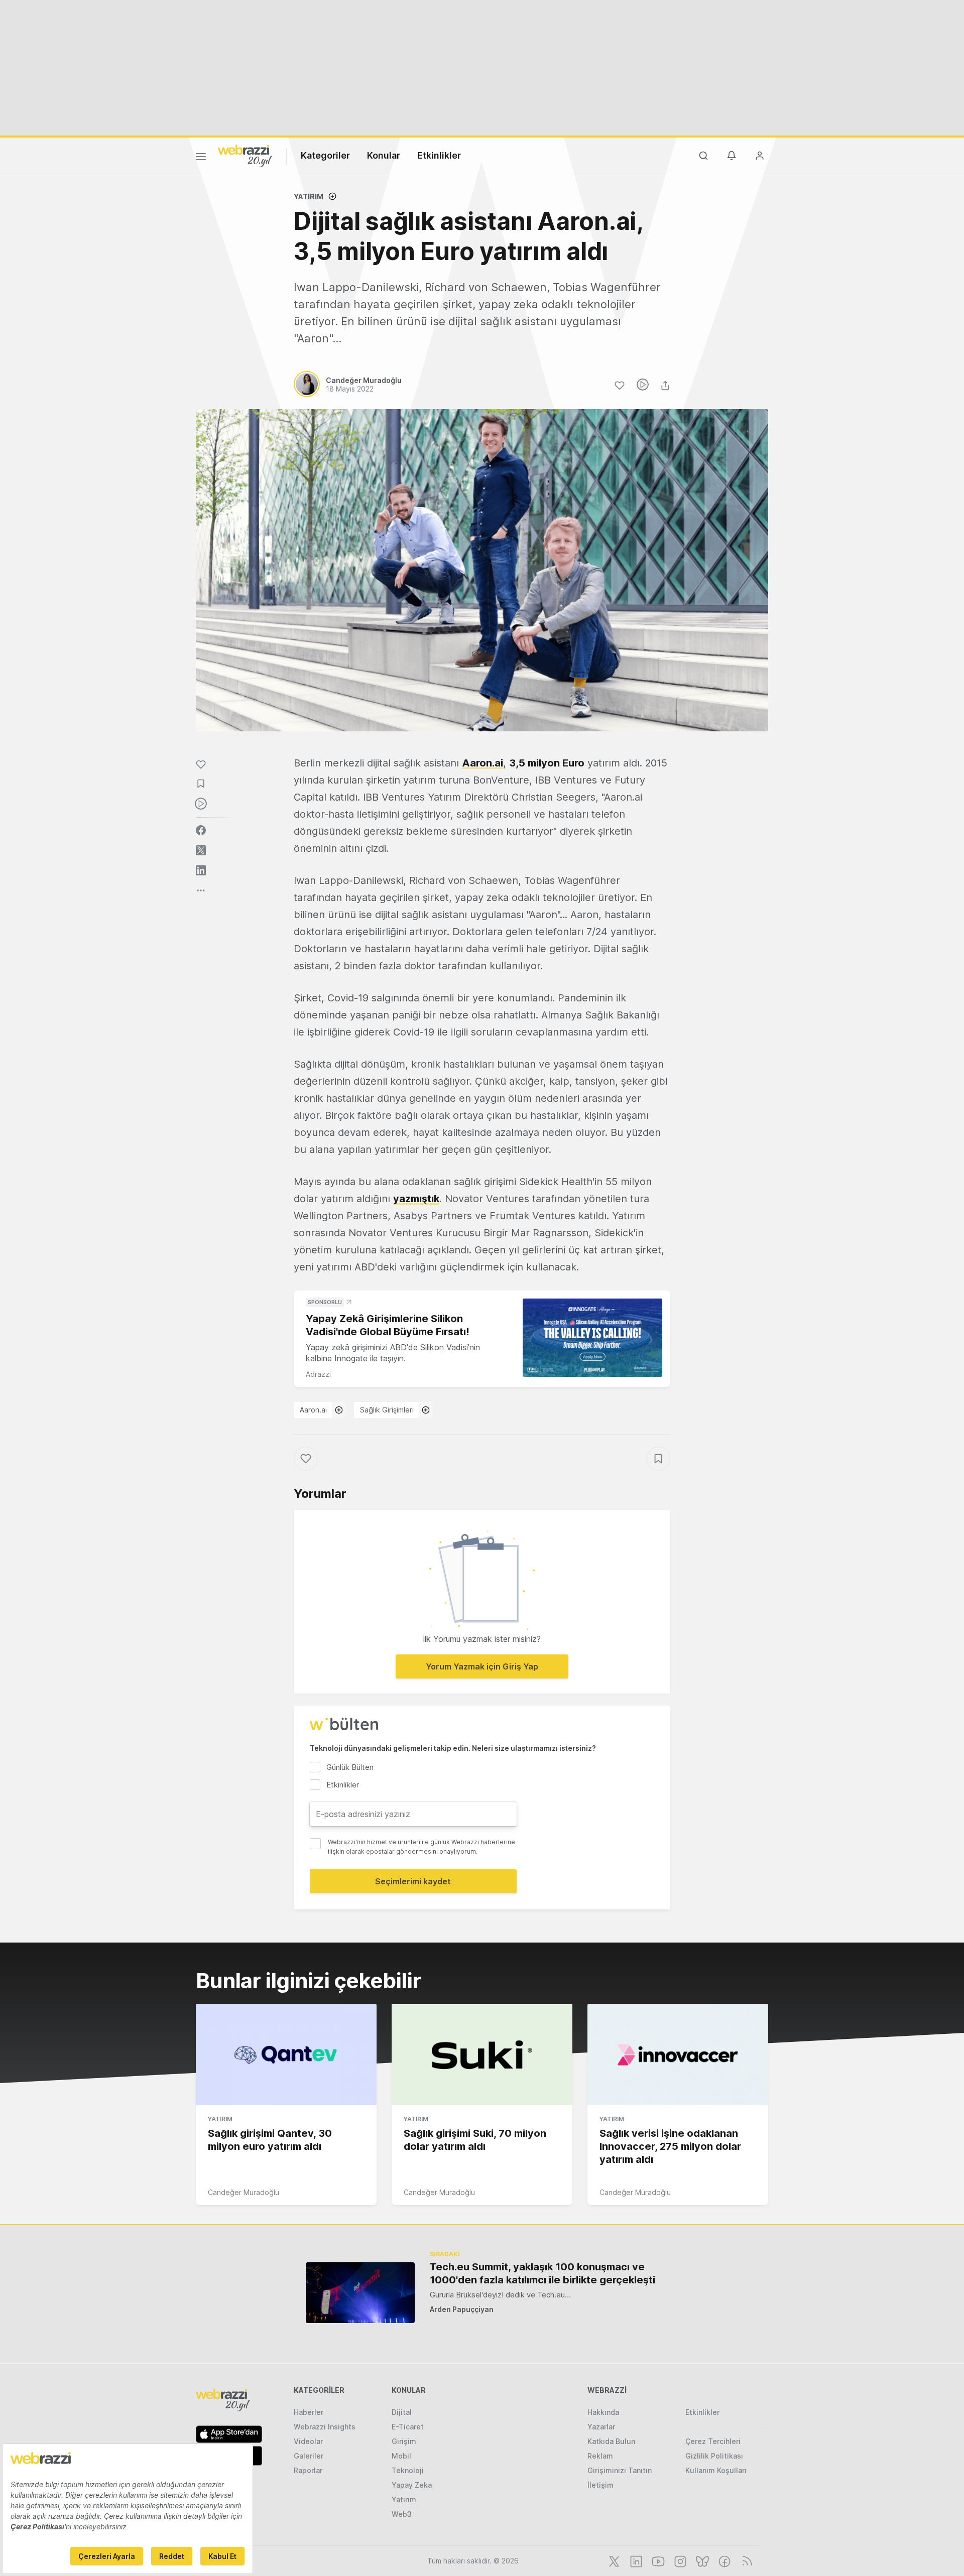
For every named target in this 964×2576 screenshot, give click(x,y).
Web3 (402, 2514)
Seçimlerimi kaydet (413, 1881)
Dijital (402, 2412)
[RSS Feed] (745, 2560)
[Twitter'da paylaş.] (201, 850)
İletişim (600, 2485)
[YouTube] (657, 2560)
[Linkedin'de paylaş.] (201, 870)
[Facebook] (724, 2560)
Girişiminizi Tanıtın (620, 2470)
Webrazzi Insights (325, 2427)
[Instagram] (679, 2560)
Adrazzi (318, 1374)
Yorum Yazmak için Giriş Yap (482, 1666)
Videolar (308, 2441)
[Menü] (201, 158)
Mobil (401, 2456)
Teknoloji (408, 2470)
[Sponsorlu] (592, 1338)
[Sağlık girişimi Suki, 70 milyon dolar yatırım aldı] (482, 2054)
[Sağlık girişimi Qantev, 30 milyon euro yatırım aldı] (286, 2054)
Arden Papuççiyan (462, 2309)
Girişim (404, 2441)
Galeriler (309, 2456)
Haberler (309, 2412)
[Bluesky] (701, 2560)
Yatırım (309, 197)
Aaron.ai (313, 1410)
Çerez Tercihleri (713, 2441)
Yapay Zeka (412, 2485)
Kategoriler (325, 155)
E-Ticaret (408, 2427)
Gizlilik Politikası (714, 2456)
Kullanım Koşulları (716, 2470)
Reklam (600, 2456)
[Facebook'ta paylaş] (201, 830)
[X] (613, 2560)
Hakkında (603, 2412)
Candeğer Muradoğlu (244, 2192)
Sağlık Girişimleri (387, 1410)
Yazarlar (601, 2427)
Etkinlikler (439, 155)
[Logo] (245, 155)
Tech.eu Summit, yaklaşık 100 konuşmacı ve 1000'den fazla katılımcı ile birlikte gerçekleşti (543, 2273)
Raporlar (308, 2470)
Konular (384, 155)
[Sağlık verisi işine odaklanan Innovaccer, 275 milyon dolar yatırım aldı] (678, 2054)
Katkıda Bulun (611, 2441)
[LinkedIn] (635, 2560)
